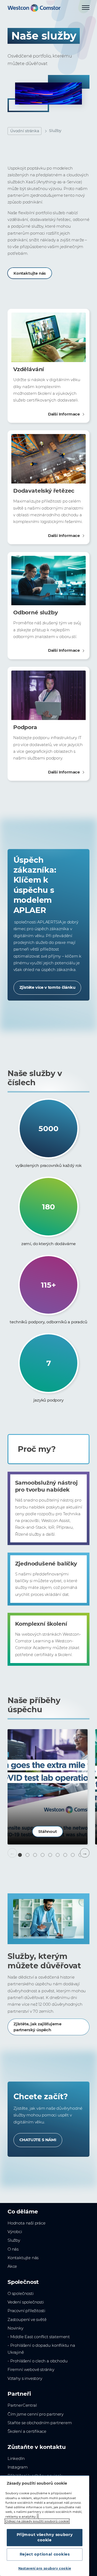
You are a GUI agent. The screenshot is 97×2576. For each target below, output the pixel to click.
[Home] (34, 8)
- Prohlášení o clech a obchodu (37, 2361)
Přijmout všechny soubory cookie (45, 2537)
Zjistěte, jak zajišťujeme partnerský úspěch (37, 2027)
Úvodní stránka (25, 131)
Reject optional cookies (45, 2554)
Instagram (18, 2467)
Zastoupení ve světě (27, 2320)
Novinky (15, 2328)
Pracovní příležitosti (26, 2311)
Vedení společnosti (26, 2302)
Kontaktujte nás (30, 273)
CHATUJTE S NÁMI (38, 2140)
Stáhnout (48, 1832)
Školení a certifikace (27, 2431)
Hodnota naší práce (27, 2223)
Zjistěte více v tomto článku (47, 987)
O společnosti (21, 2294)
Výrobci (15, 2232)
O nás (13, 2249)
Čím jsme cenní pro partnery (36, 2414)
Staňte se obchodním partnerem (40, 2423)
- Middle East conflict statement (39, 2337)
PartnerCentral (22, 2405)
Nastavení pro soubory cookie (45, 2568)
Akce (12, 2266)
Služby (14, 2240)
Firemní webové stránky (31, 2370)
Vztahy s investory (25, 2378)
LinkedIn (16, 2459)
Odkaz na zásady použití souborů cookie (37, 2521)
